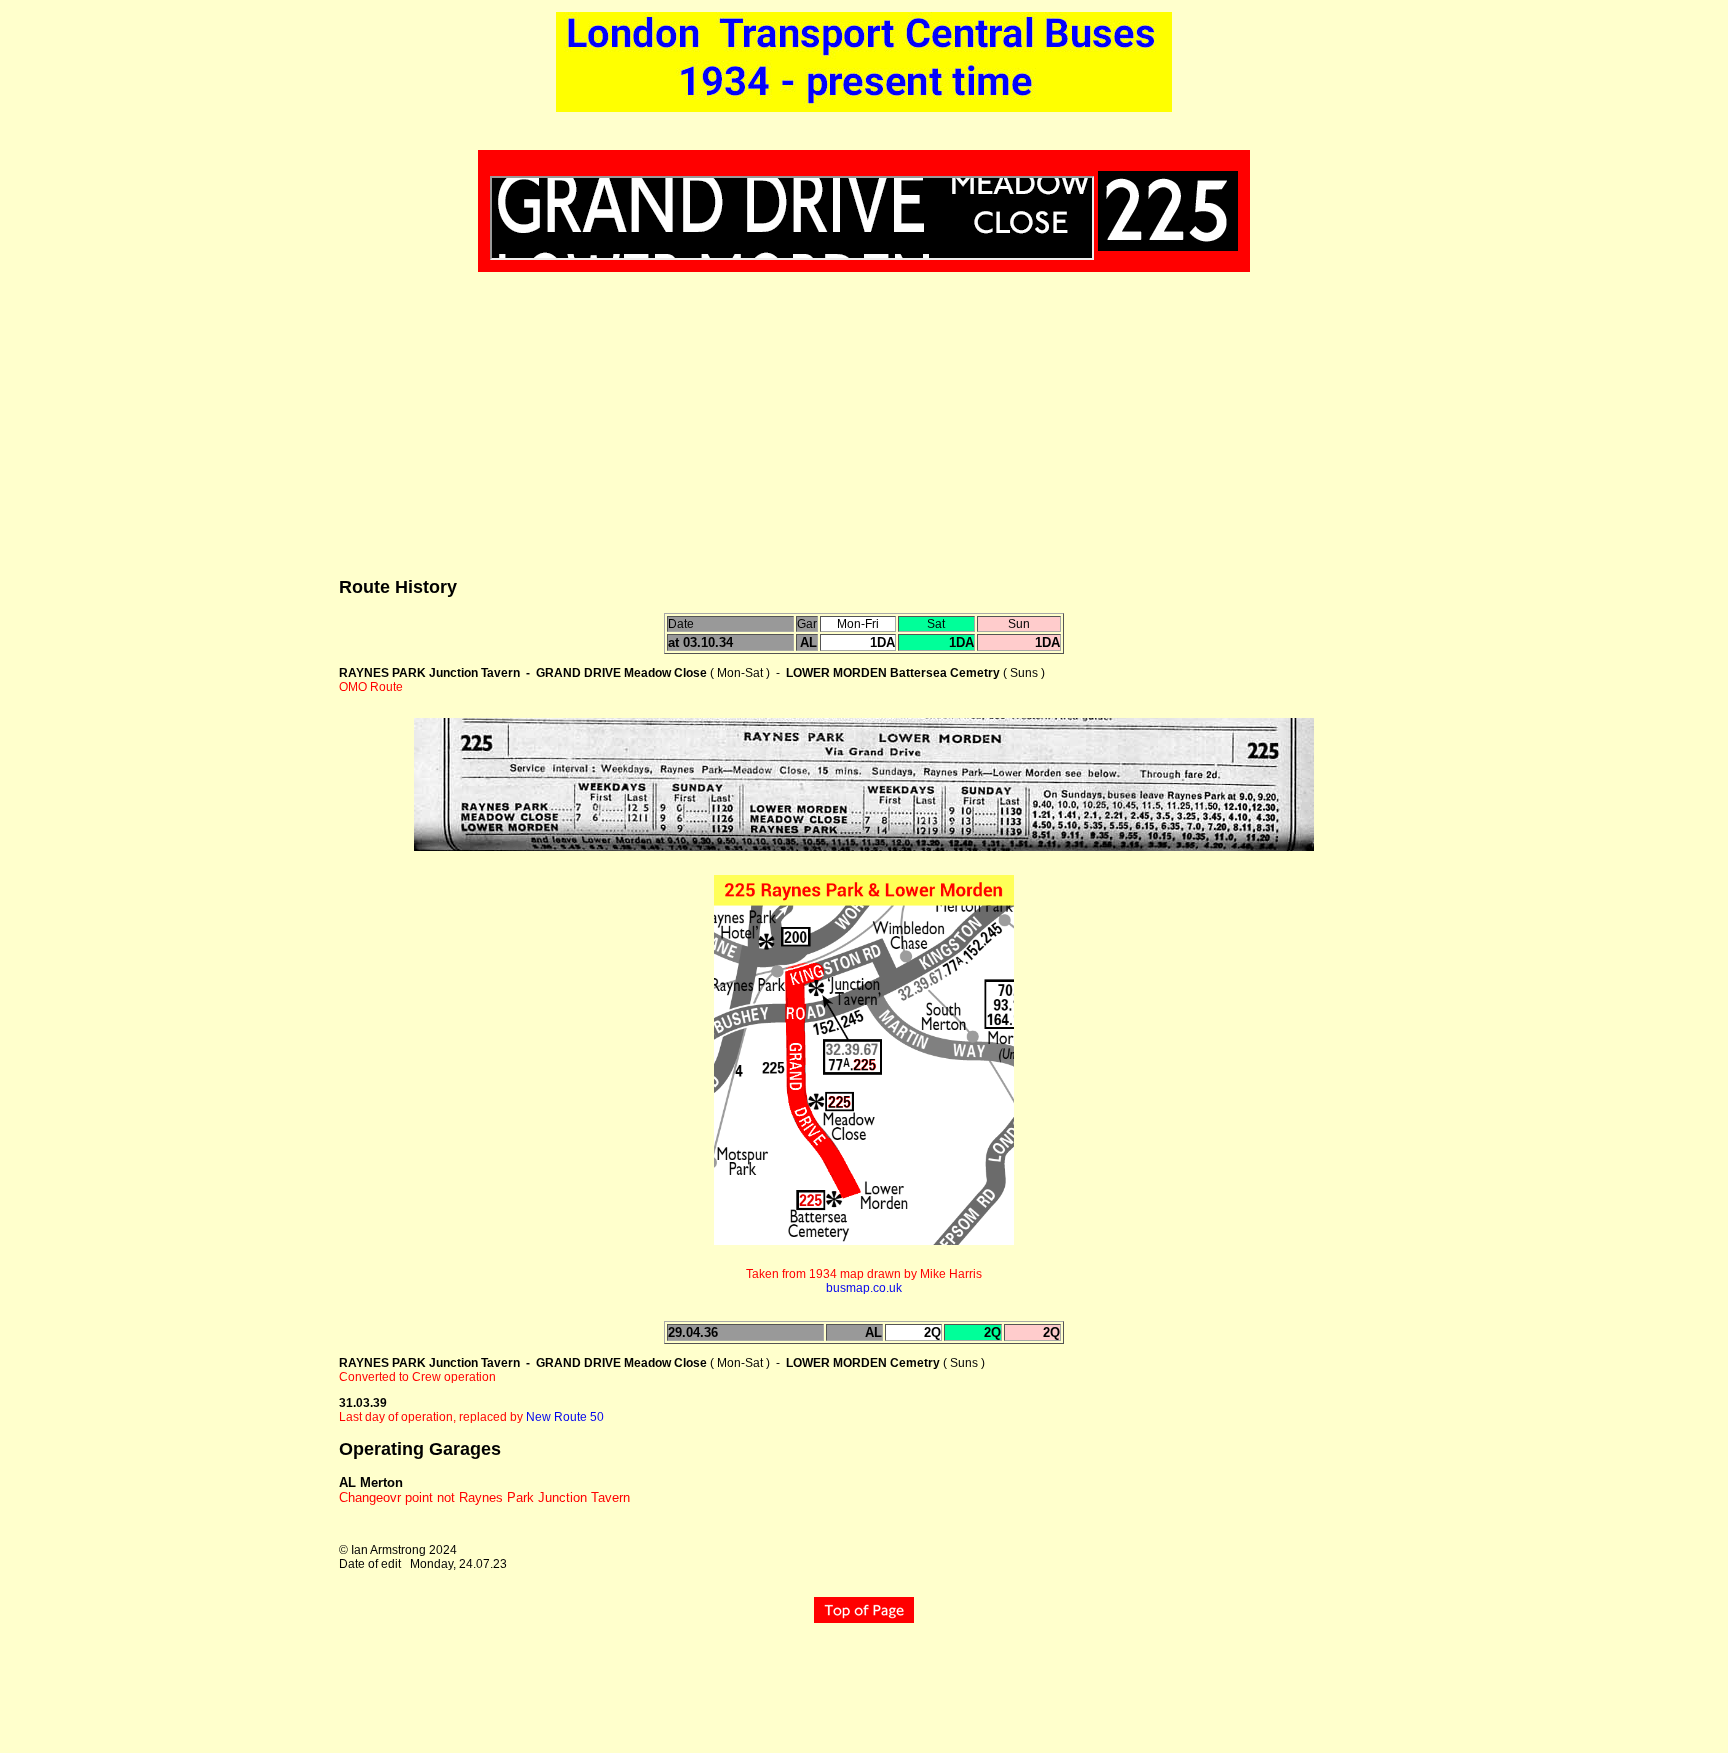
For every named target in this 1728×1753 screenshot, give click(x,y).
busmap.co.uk (864, 1288)
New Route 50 (565, 1417)
